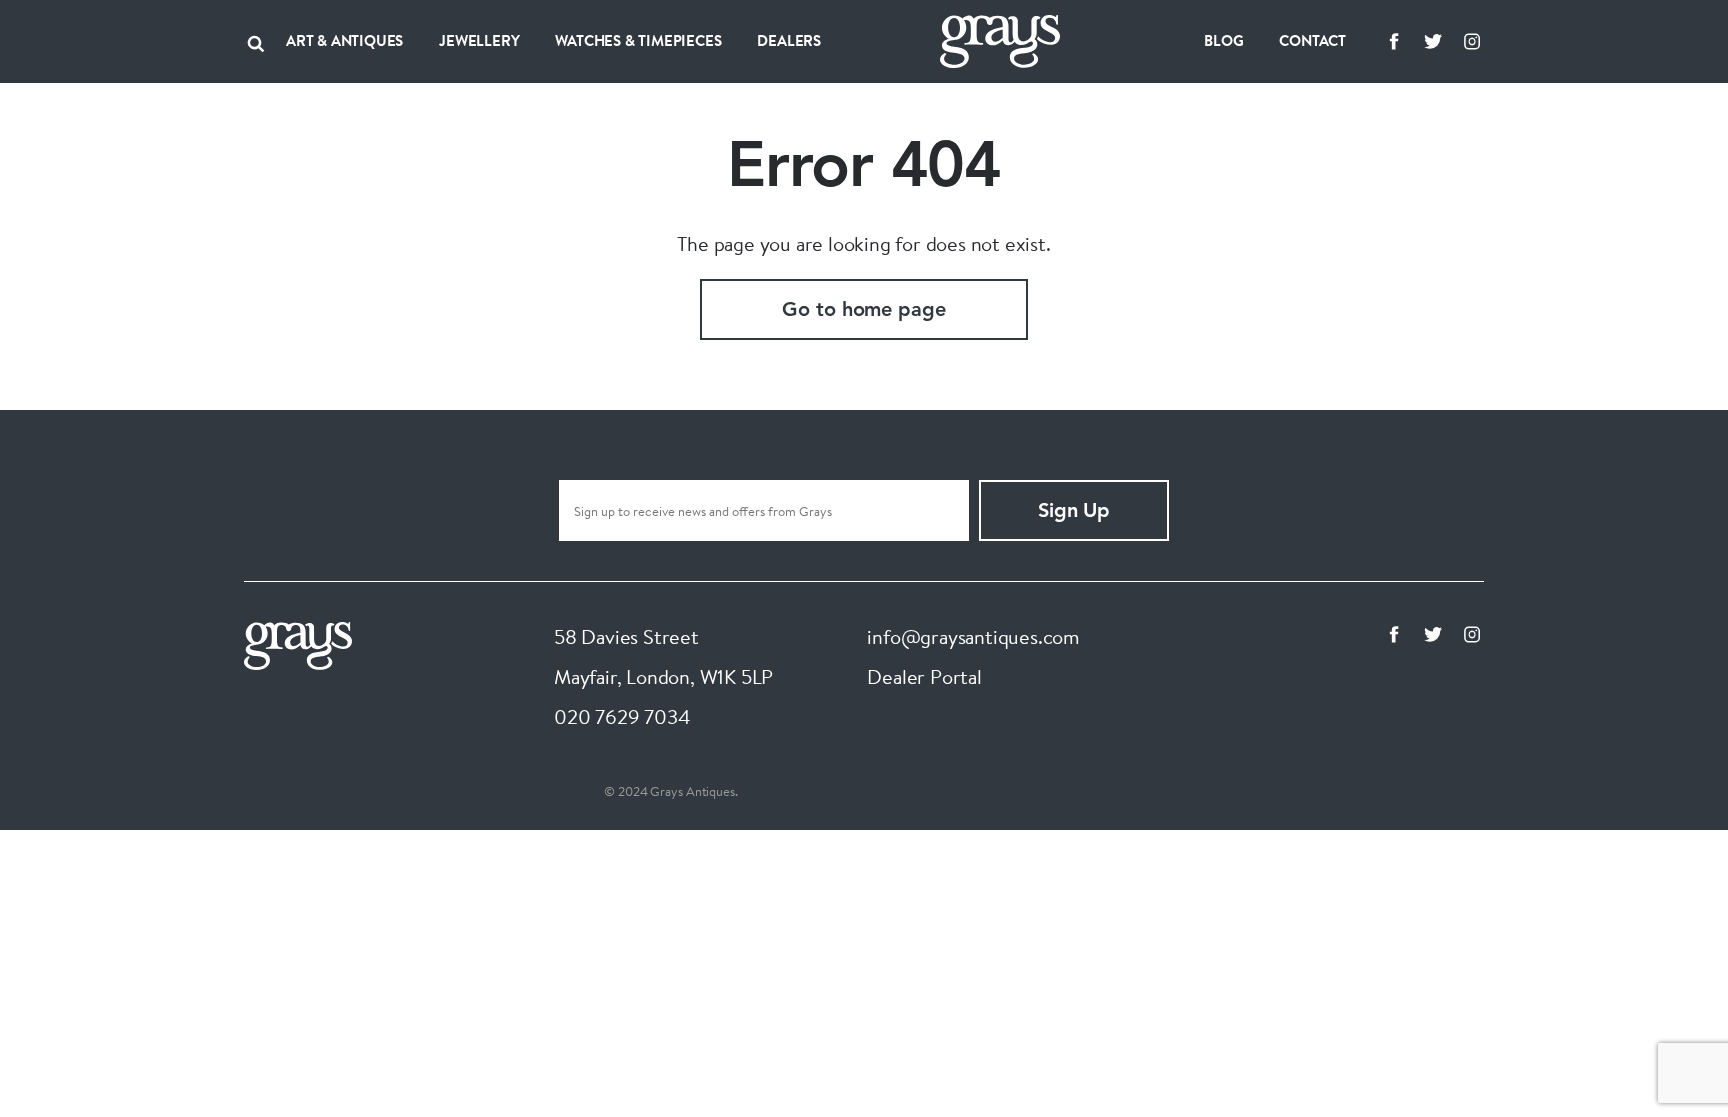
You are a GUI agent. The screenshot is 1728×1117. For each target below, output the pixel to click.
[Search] (256, 41)
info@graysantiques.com (973, 636)
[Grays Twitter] (1433, 41)
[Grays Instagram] (1472, 41)
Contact (1312, 40)
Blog (1223, 40)
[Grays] (298, 643)
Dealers (789, 40)
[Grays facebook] (1394, 41)
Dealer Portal (924, 676)
